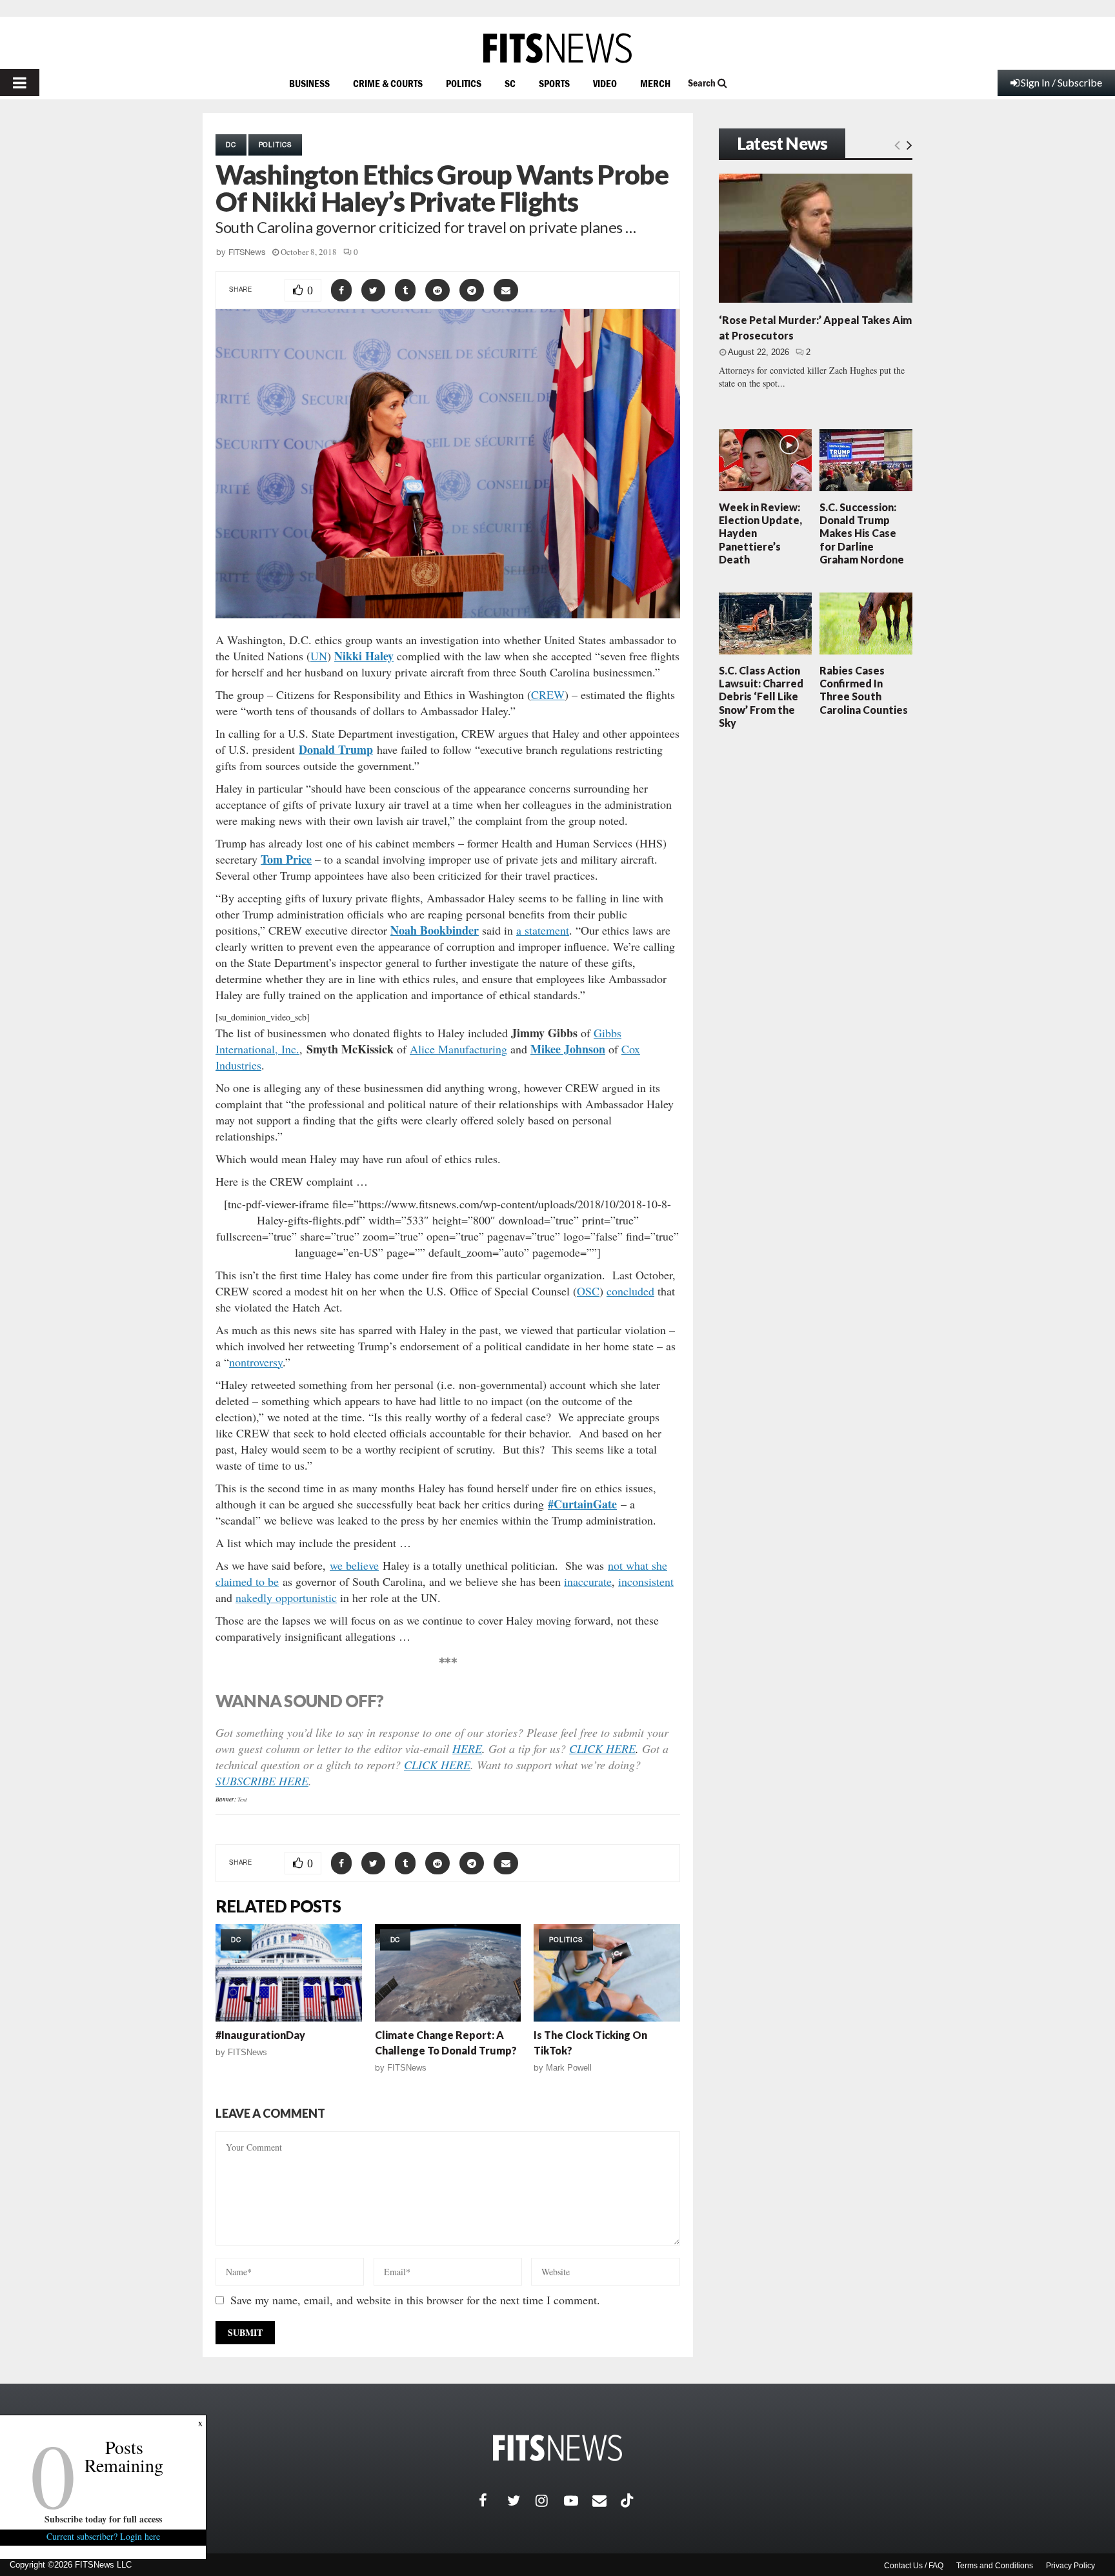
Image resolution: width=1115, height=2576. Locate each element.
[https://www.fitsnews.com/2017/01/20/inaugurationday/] (289, 1973)
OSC (588, 1291)
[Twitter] (521, 2500)
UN (319, 656)
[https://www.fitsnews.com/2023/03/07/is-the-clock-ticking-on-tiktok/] (607, 1973)
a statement (543, 930)
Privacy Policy (1070, 2566)
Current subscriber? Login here (103, 2536)
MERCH (655, 83)
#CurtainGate (582, 1504)
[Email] (607, 2500)
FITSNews (247, 252)
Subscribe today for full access (103, 2519)
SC (510, 83)
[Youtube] (578, 2500)
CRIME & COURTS (388, 83)
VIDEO (605, 83)
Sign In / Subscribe (1061, 82)
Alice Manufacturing (458, 1049)
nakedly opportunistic (286, 1597)
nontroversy (256, 1362)
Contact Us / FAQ (914, 2566)
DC (231, 145)
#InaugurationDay (260, 2035)
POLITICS (464, 83)
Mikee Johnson (568, 1049)
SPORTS (554, 83)
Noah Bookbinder (435, 930)
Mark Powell (569, 2068)
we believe (354, 1565)
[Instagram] (550, 2500)
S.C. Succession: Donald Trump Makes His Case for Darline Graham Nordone (862, 533)
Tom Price (286, 859)
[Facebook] (493, 2500)
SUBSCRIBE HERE (262, 1781)
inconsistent (646, 1581)
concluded (630, 1291)
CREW (548, 695)
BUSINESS (309, 83)
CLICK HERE (602, 1749)
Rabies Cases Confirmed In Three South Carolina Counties (864, 690)
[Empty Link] (897, 145)
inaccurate (588, 1581)
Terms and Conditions (995, 2566)
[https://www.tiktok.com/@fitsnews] (628, 2500)
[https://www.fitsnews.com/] (557, 48)
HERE (467, 1749)
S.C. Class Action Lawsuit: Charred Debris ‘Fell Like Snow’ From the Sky (761, 696)
